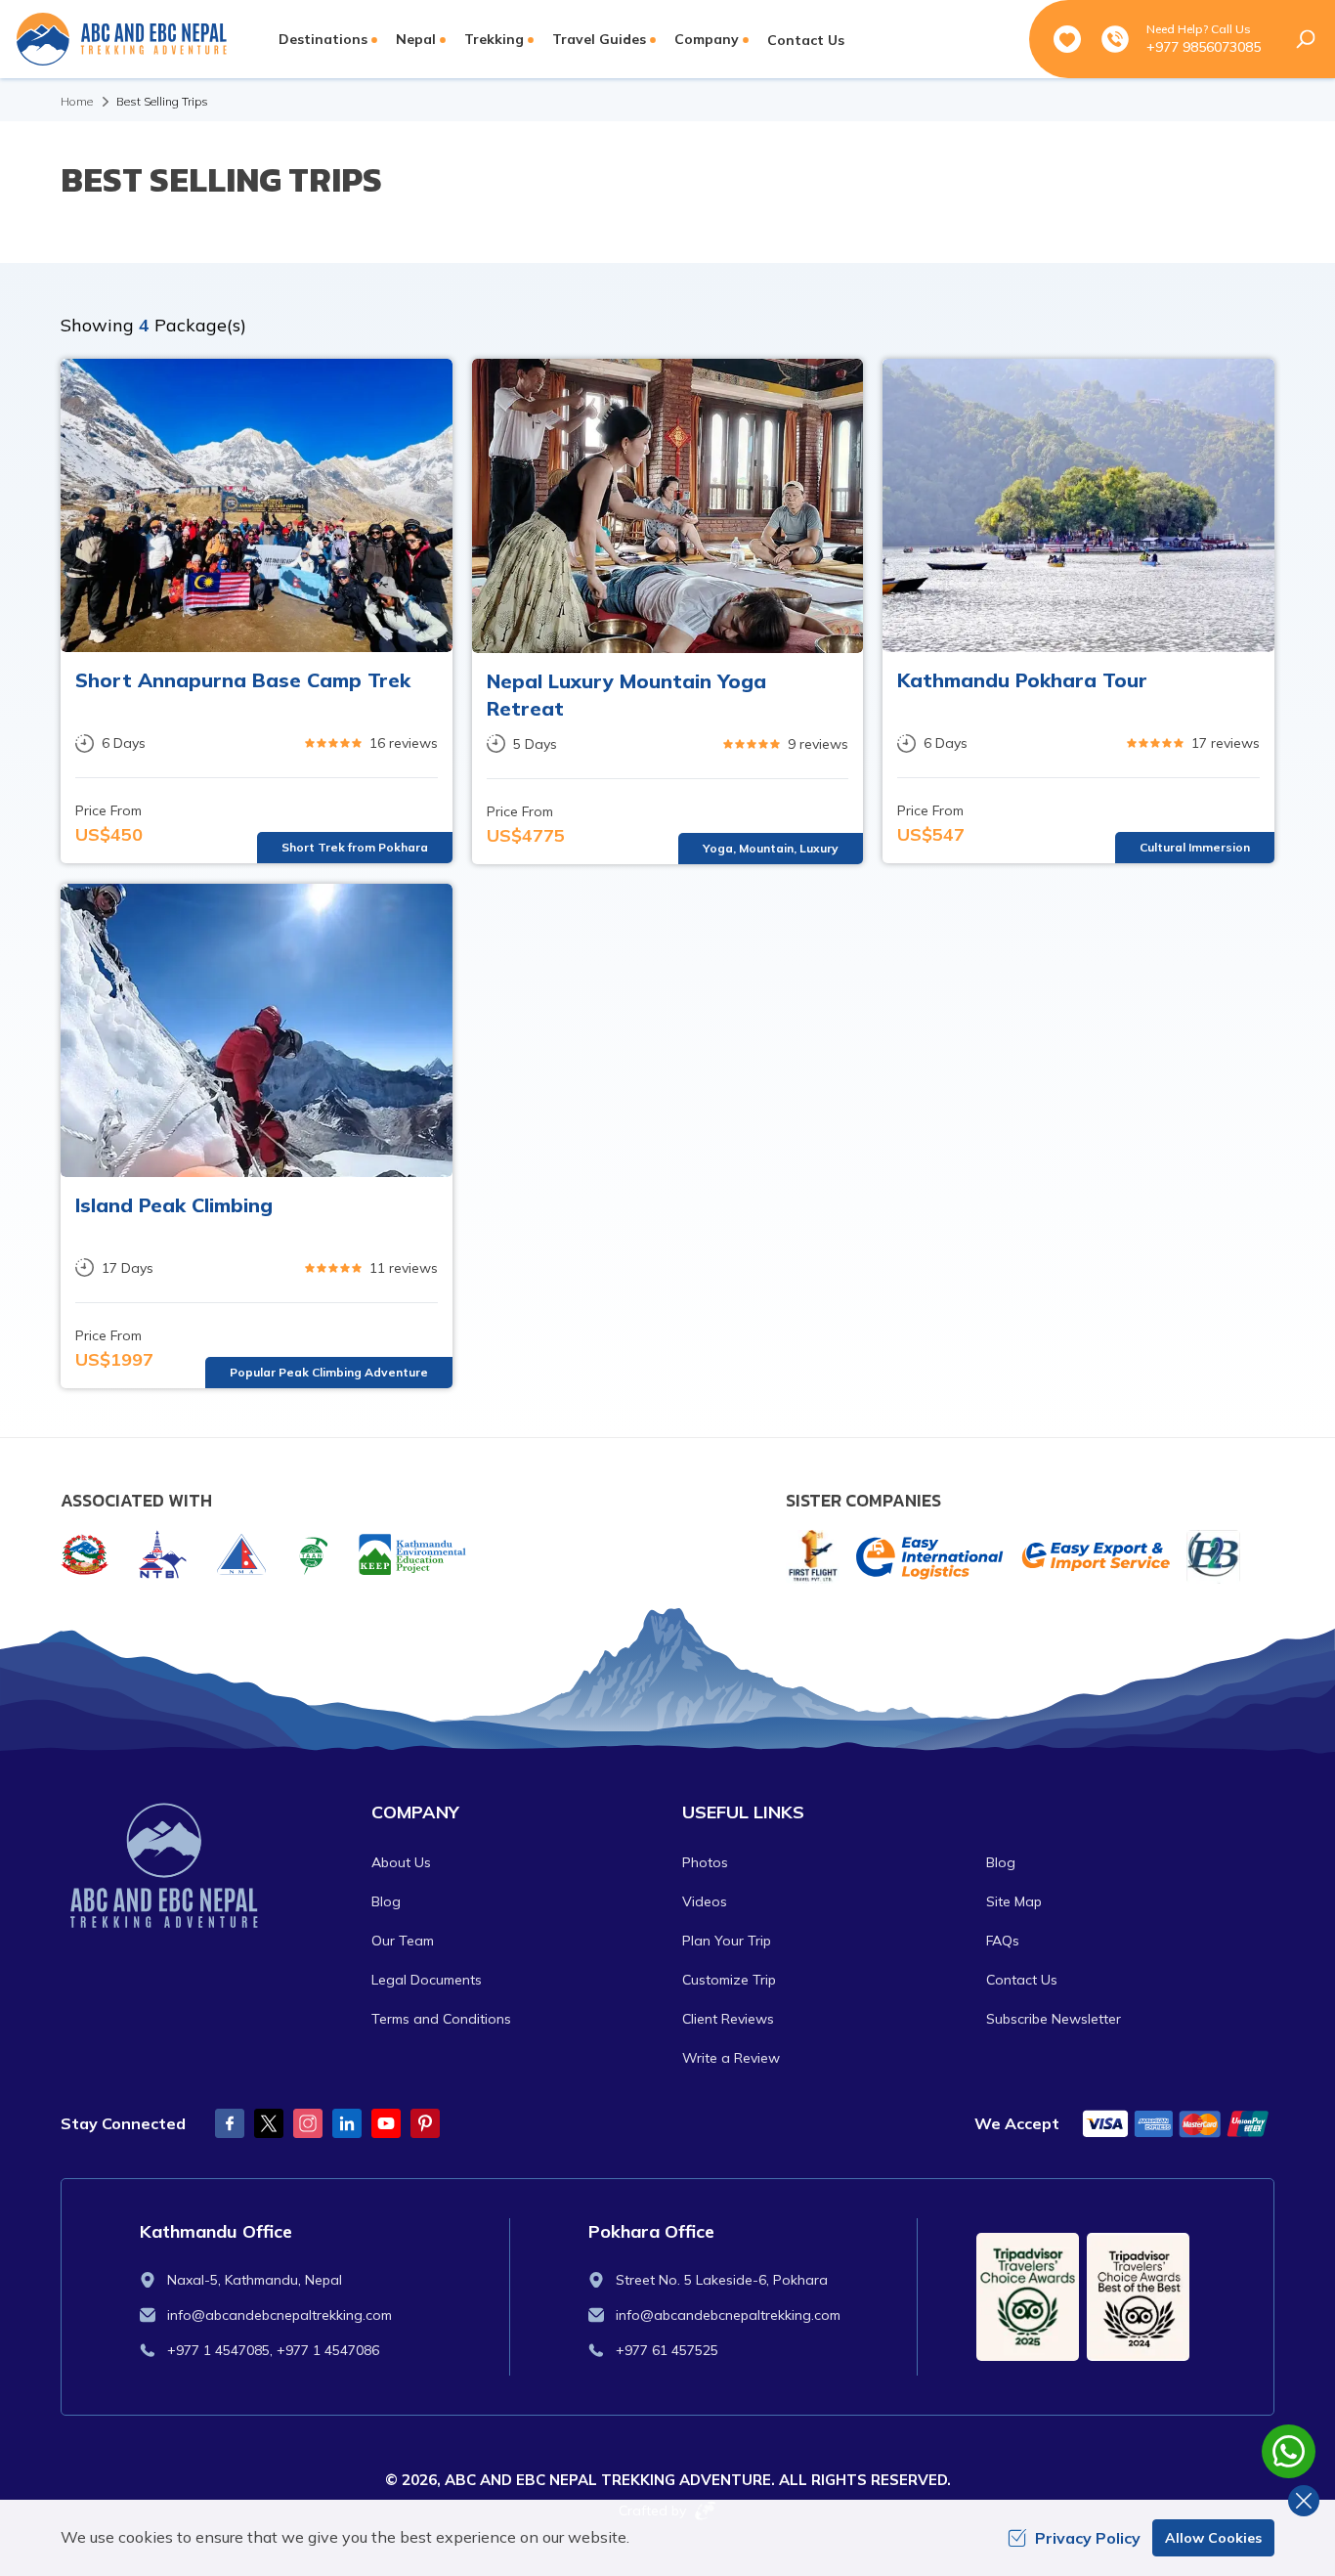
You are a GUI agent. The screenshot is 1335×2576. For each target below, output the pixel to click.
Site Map (1014, 1901)
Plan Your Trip (727, 1941)
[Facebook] (230, 2123)
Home (77, 101)
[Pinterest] (425, 2123)
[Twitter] (269, 2123)
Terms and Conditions (441, 2019)
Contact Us (806, 40)
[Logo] (201, 1867)
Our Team (403, 1941)
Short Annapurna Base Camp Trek (243, 680)
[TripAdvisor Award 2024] (1138, 2297)
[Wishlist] (1067, 39)
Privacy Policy (1088, 2538)
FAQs (1003, 1941)
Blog (386, 1901)
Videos (705, 1901)
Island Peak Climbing (174, 1205)
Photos (705, 1862)
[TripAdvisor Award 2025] (1028, 2297)
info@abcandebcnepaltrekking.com (280, 2315)
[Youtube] (386, 2123)
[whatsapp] (1289, 2451)
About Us (401, 1862)
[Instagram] (308, 2123)
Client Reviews (728, 2019)
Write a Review (731, 2058)
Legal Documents (427, 1980)
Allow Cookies (1213, 2538)
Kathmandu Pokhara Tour (1022, 680)
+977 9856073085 (1204, 47)
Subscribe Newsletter (1054, 2019)
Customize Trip (729, 1980)
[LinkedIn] (347, 2123)
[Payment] (1177, 2123)
